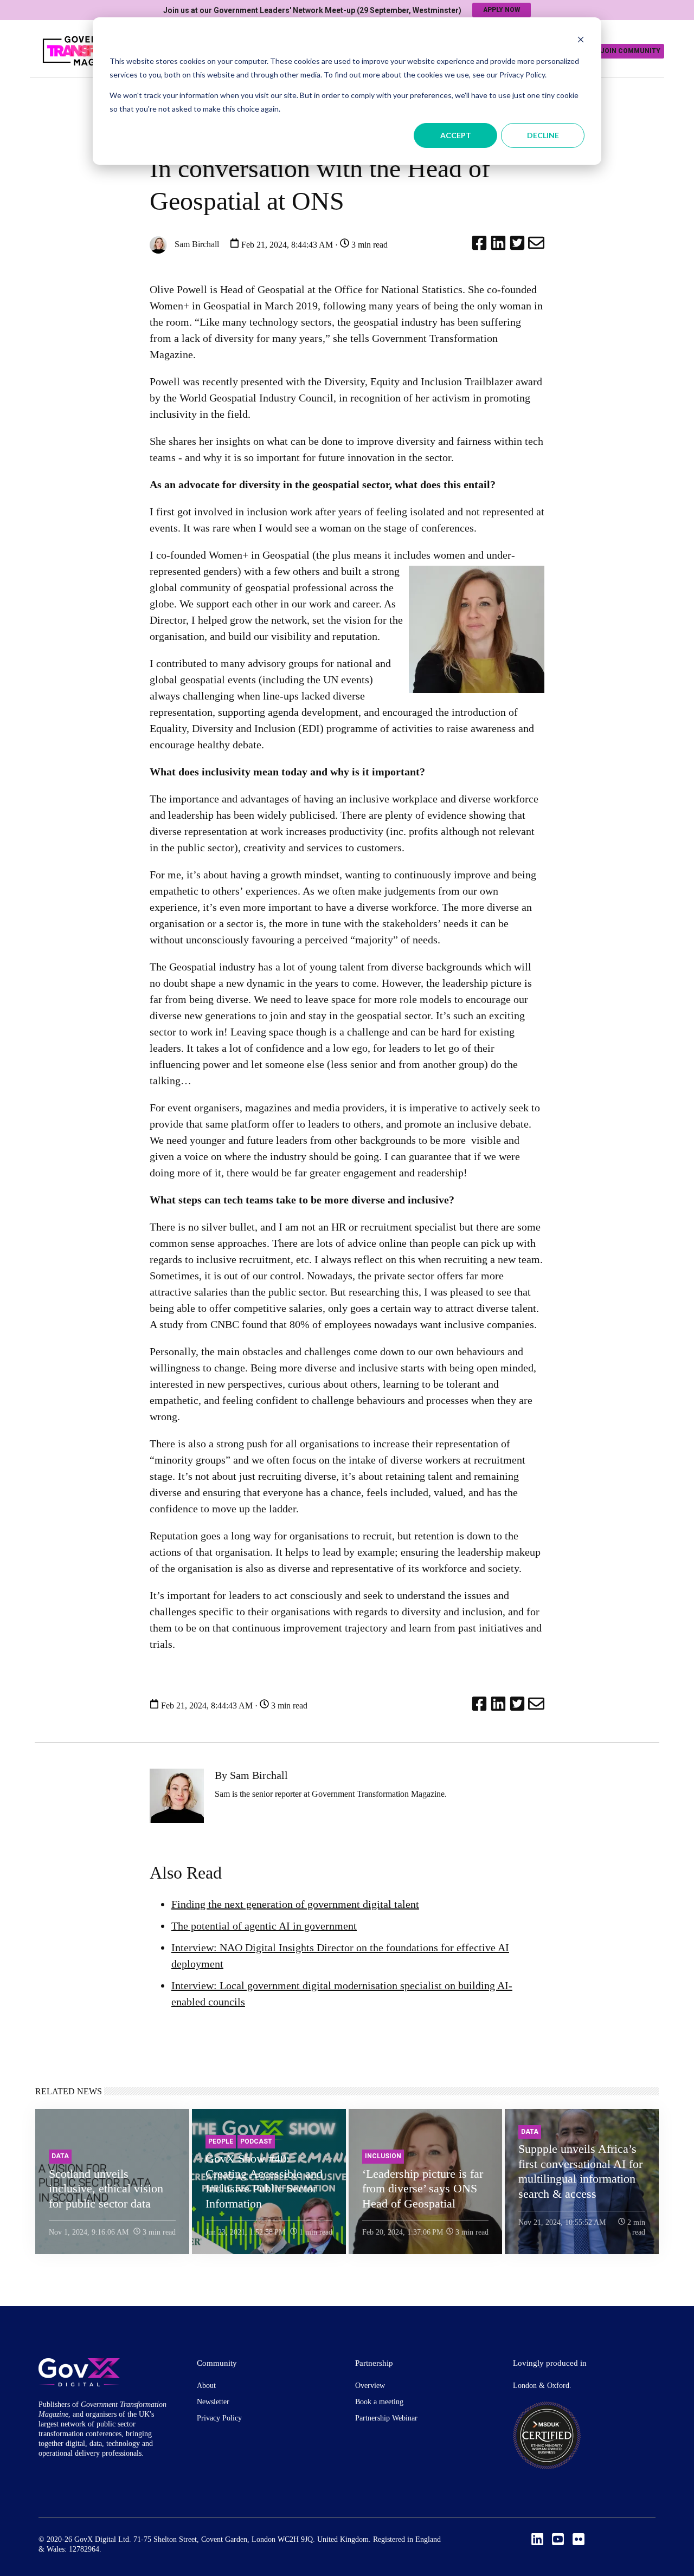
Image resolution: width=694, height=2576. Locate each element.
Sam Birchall (196, 244)
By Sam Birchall (251, 1775)
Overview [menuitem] (370, 2386)
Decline (543, 135)
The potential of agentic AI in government (264, 1926)
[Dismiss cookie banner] (581, 41)
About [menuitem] (206, 2386)
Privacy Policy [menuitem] (219, 2418)
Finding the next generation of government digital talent (295, 1904)
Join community (630, 51)
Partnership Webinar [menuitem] (386, 2418)
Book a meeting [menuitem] (379, 2402)
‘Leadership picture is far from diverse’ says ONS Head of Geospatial (423, 2189)
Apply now (502, 10)
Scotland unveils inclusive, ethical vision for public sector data (106, 2189)
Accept (456, 135)
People (221, 2141)
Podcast (256, 2141)
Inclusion (383, 2156)
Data (60, 2156)
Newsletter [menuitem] (213, 2402)
